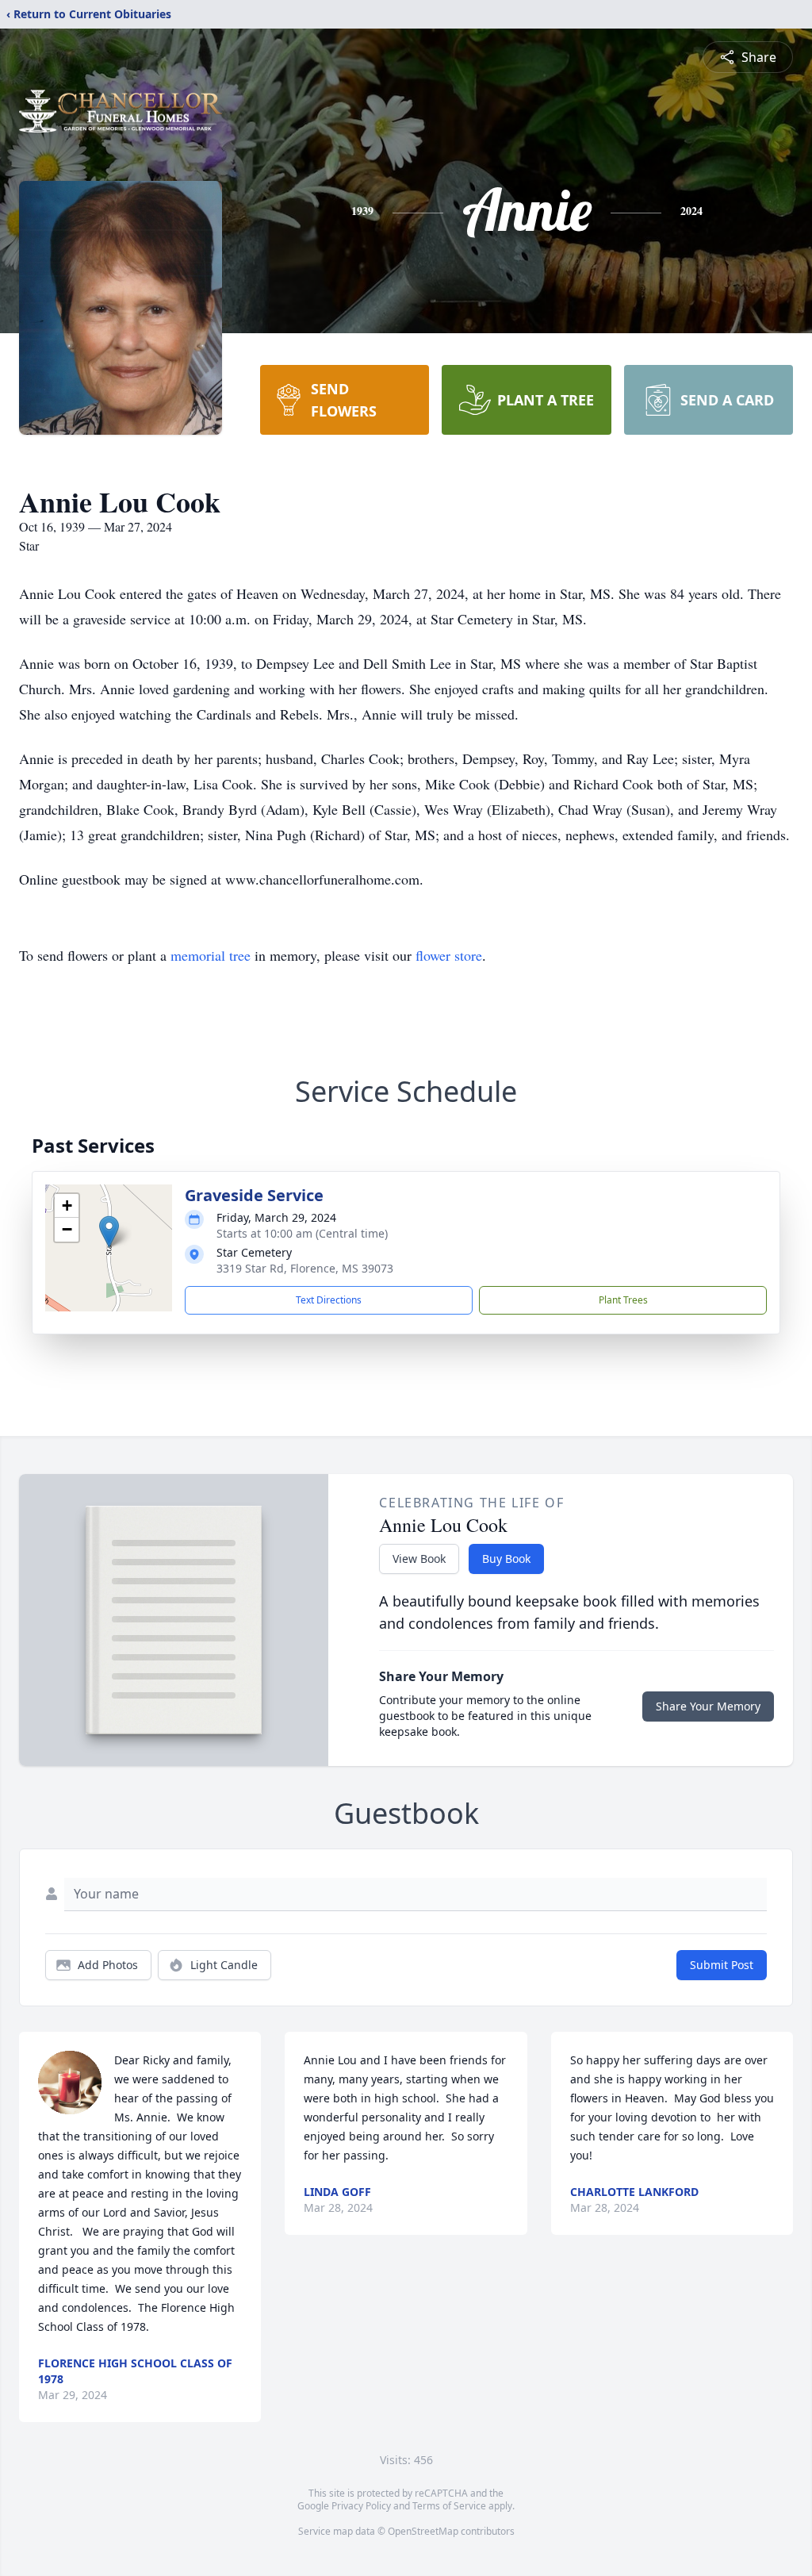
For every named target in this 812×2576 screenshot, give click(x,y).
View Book (419, 1559)
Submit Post (722, 1965)
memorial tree (211, 955)
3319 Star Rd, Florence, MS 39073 (305, 1268)
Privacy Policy (361, 2506)
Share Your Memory (708, 1706)
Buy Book (506, 1559)
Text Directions (329, 1300)
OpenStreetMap (423, 2531)
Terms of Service (449, 2506)
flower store (449, 955)
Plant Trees (623, 1300)
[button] (109, 1232)
